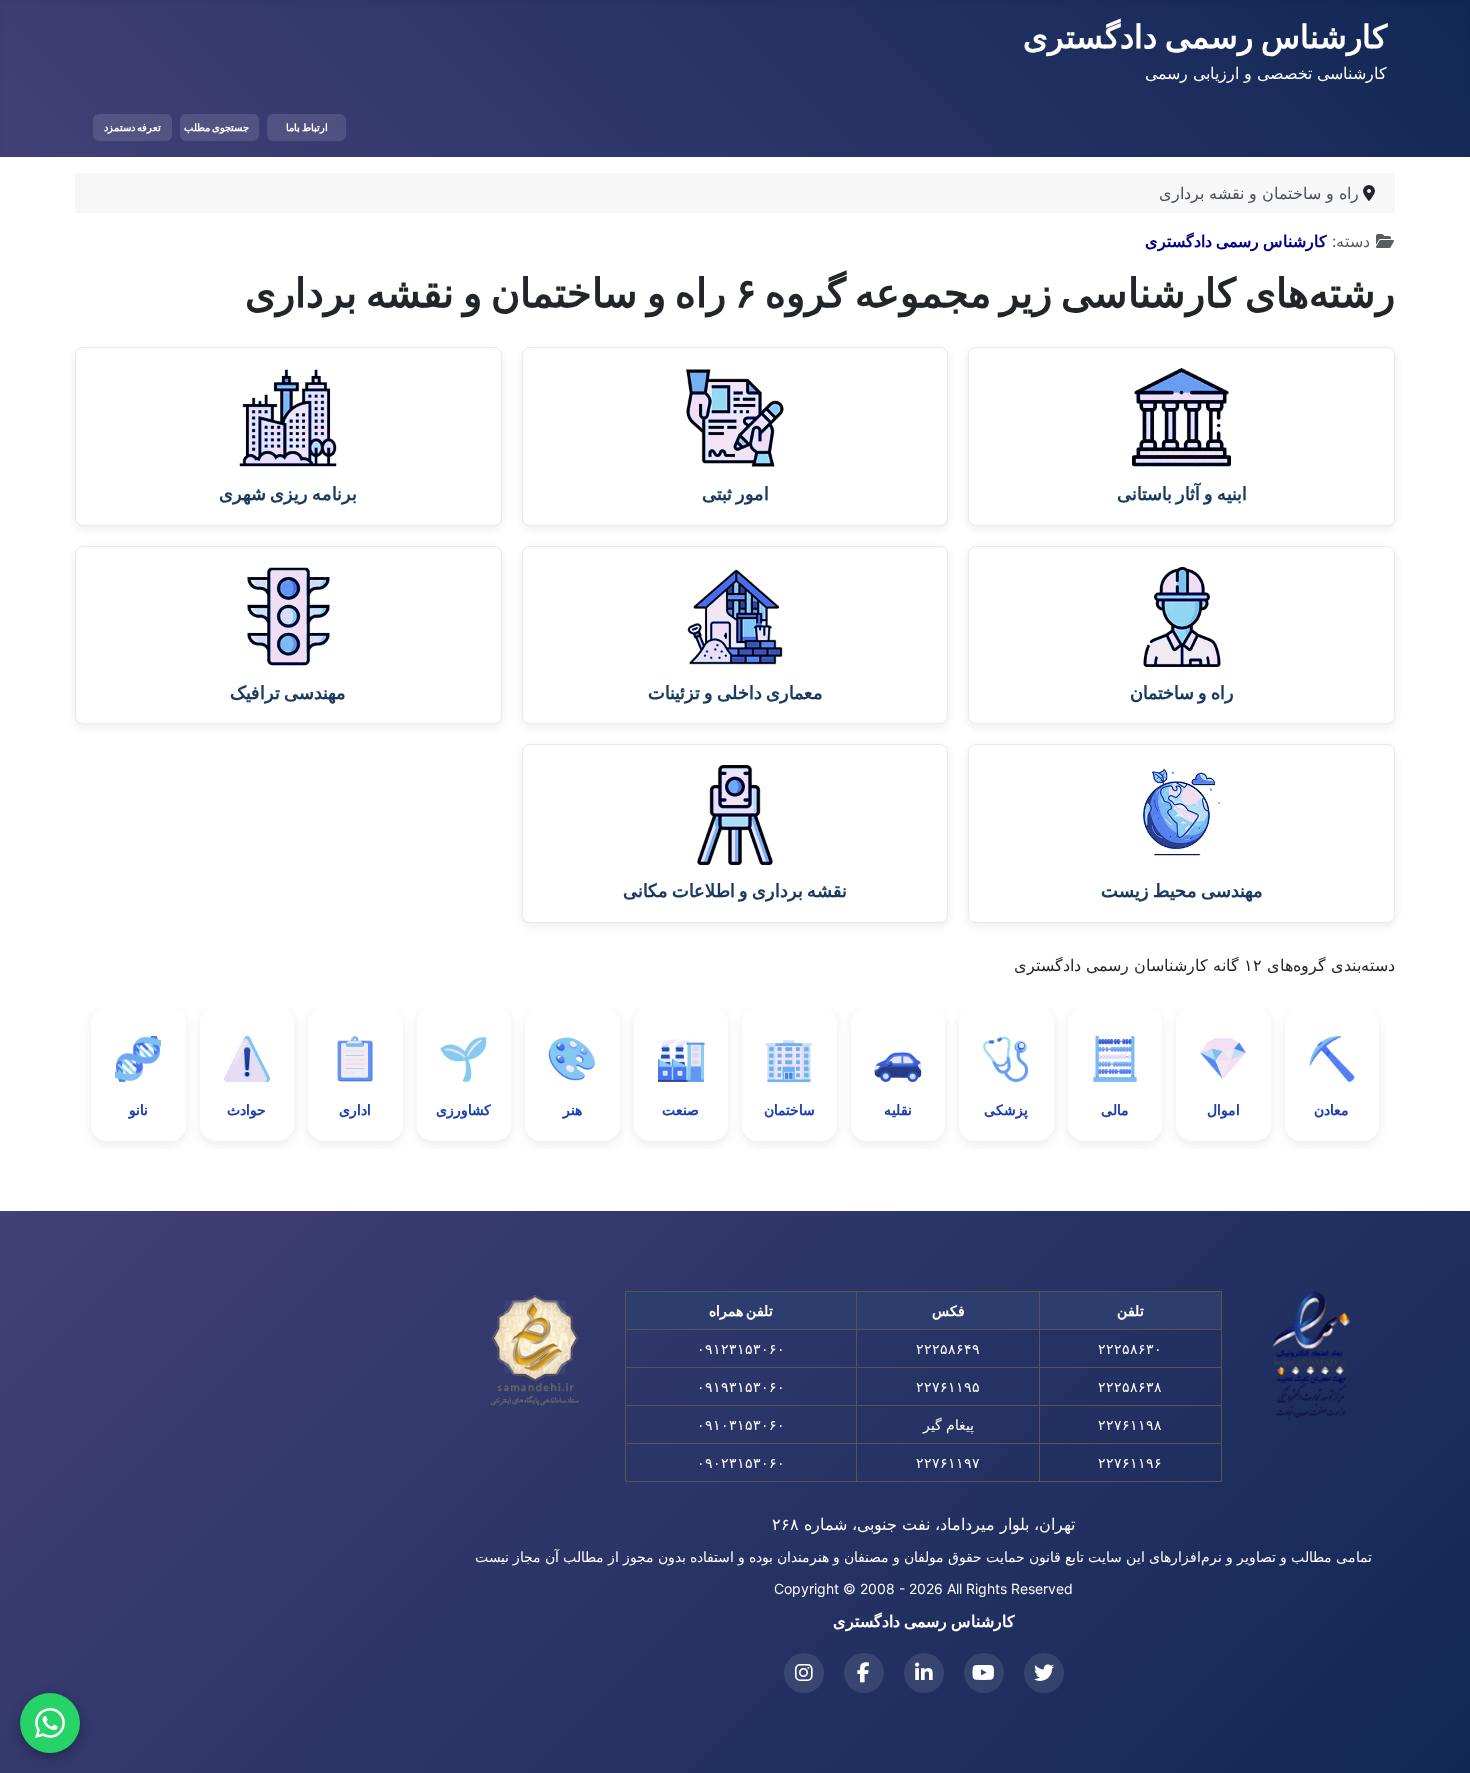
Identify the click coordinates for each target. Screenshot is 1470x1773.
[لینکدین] (924, 1673)
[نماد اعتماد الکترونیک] (1312, 1356)
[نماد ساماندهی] (535, 1351)
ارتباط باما (307, 127)
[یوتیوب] (984, 1673)
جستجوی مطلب (216, 127)
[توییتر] (1044, 1673)
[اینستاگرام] (804, 1673)
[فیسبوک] (864, 1673)
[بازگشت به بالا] (35, 1736)
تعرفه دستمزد (132, 127)
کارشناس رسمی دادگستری (1236, 241)
